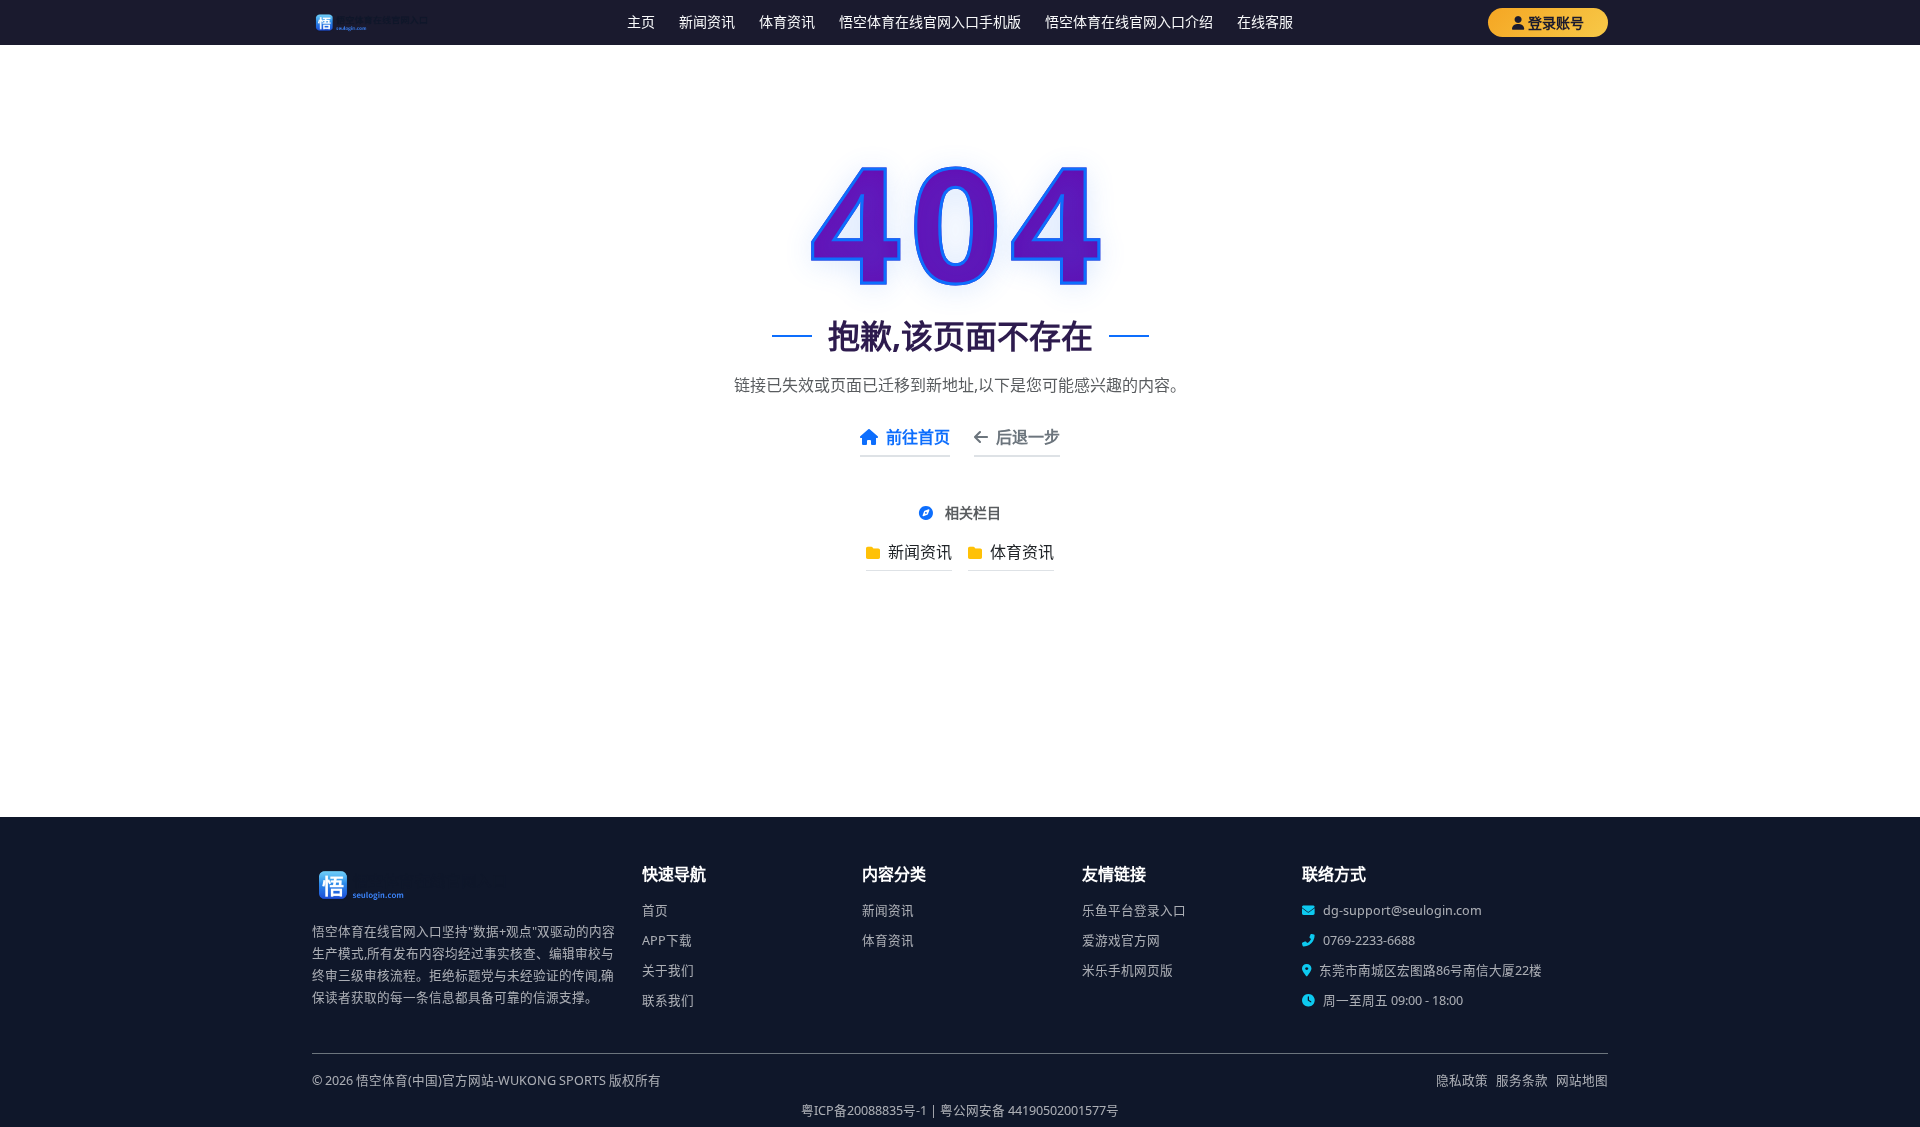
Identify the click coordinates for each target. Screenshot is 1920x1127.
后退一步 (1028, 437)
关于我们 (668, 970)
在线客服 (1265, 21)
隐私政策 (1462, 1080)
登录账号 (1556, 22)
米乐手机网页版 (1127, 970)
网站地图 (1582, 1080)
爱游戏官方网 (1121, 940)
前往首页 (918, 437)
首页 (655, 910)
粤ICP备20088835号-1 (864, 1110)
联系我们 (668, 1000)
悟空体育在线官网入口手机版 (930, 21)
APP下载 (667, 940)
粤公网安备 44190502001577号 (1029, 1110)
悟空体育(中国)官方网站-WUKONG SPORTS (481, 1080)
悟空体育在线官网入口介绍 (1129, 21)
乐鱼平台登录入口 (1134, 910)
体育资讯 (787, 21)
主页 (641, 21)
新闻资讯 (707, 21)
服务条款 (1522, 1080)
